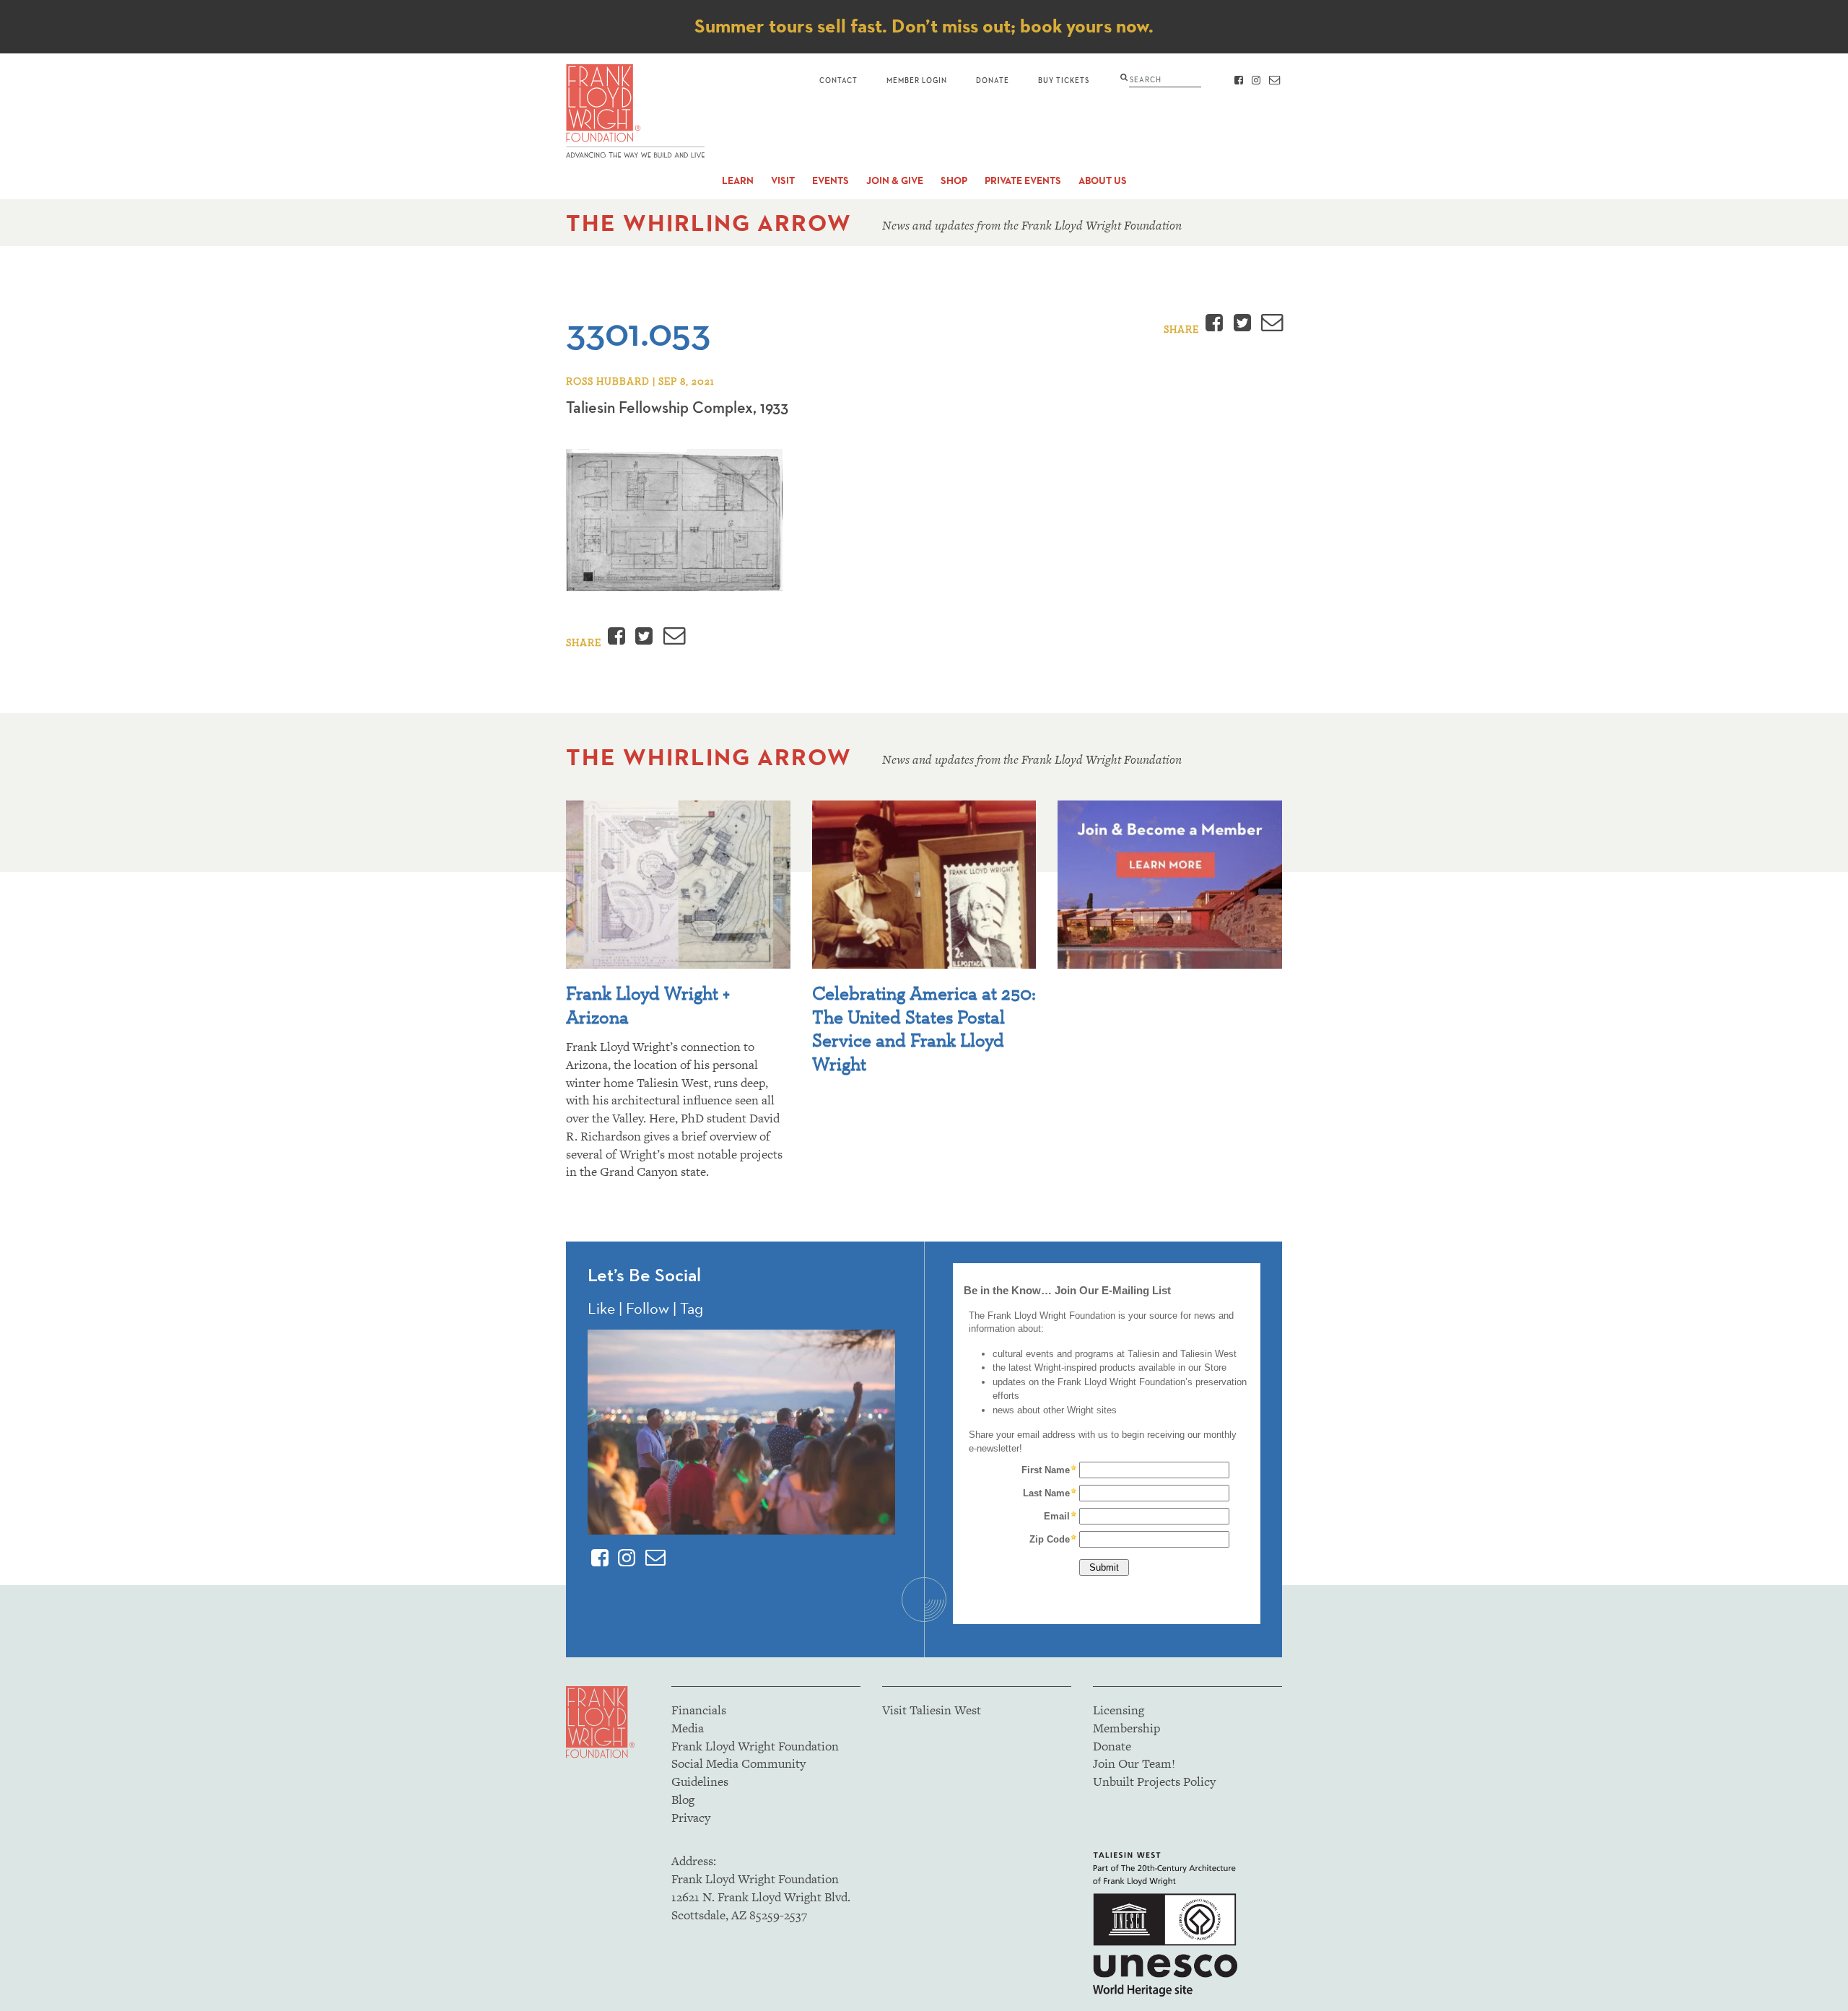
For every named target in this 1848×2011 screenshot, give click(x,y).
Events (831, 181)
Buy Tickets (1064, 80)
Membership (1126, 1728)
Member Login (917, 80)
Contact (838, 80)
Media (688, 1728)
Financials (699, 1710)
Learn (738, 181)
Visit (783, 181)
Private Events (1023, 181)
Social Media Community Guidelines (738, 1772)
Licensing (1119, 1710)
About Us (1103, 181)
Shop (954, 181)
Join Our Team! (1134, 1763)
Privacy (691, 1818)
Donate (993, 80)
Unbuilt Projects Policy (1154, 1781)
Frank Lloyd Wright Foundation (755, 1746)
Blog (683, 1800)
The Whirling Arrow (709, 223)
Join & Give (895, 181)
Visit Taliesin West (932, 1710)
